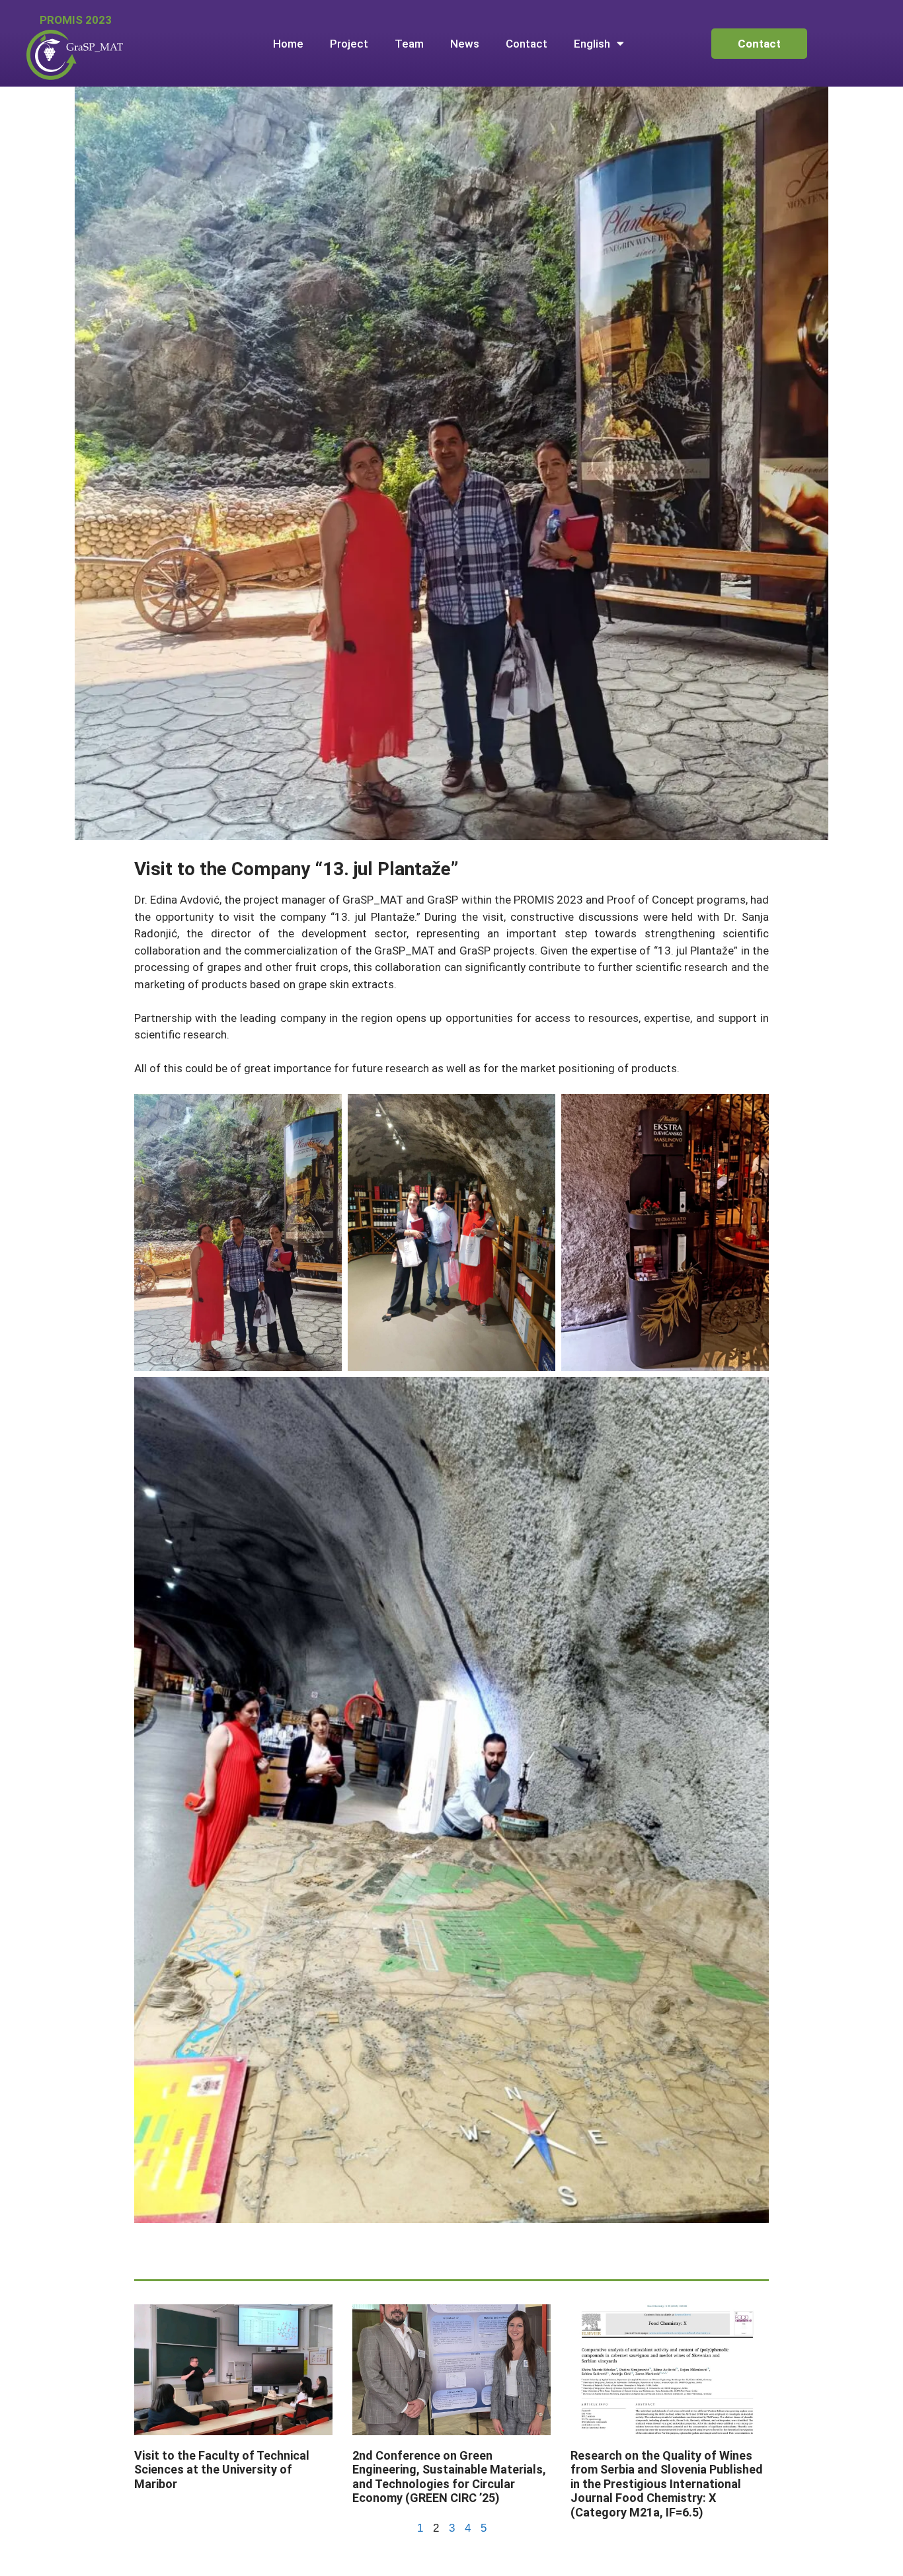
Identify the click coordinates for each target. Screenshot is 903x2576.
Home (288, 44)
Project (349, 44)
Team (409, 44)
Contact (527, 44)
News (465, 44)
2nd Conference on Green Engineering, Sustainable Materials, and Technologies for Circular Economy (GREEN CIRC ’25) (449, 2477)
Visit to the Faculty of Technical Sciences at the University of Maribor (222, 2470)
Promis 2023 (76, 20)
